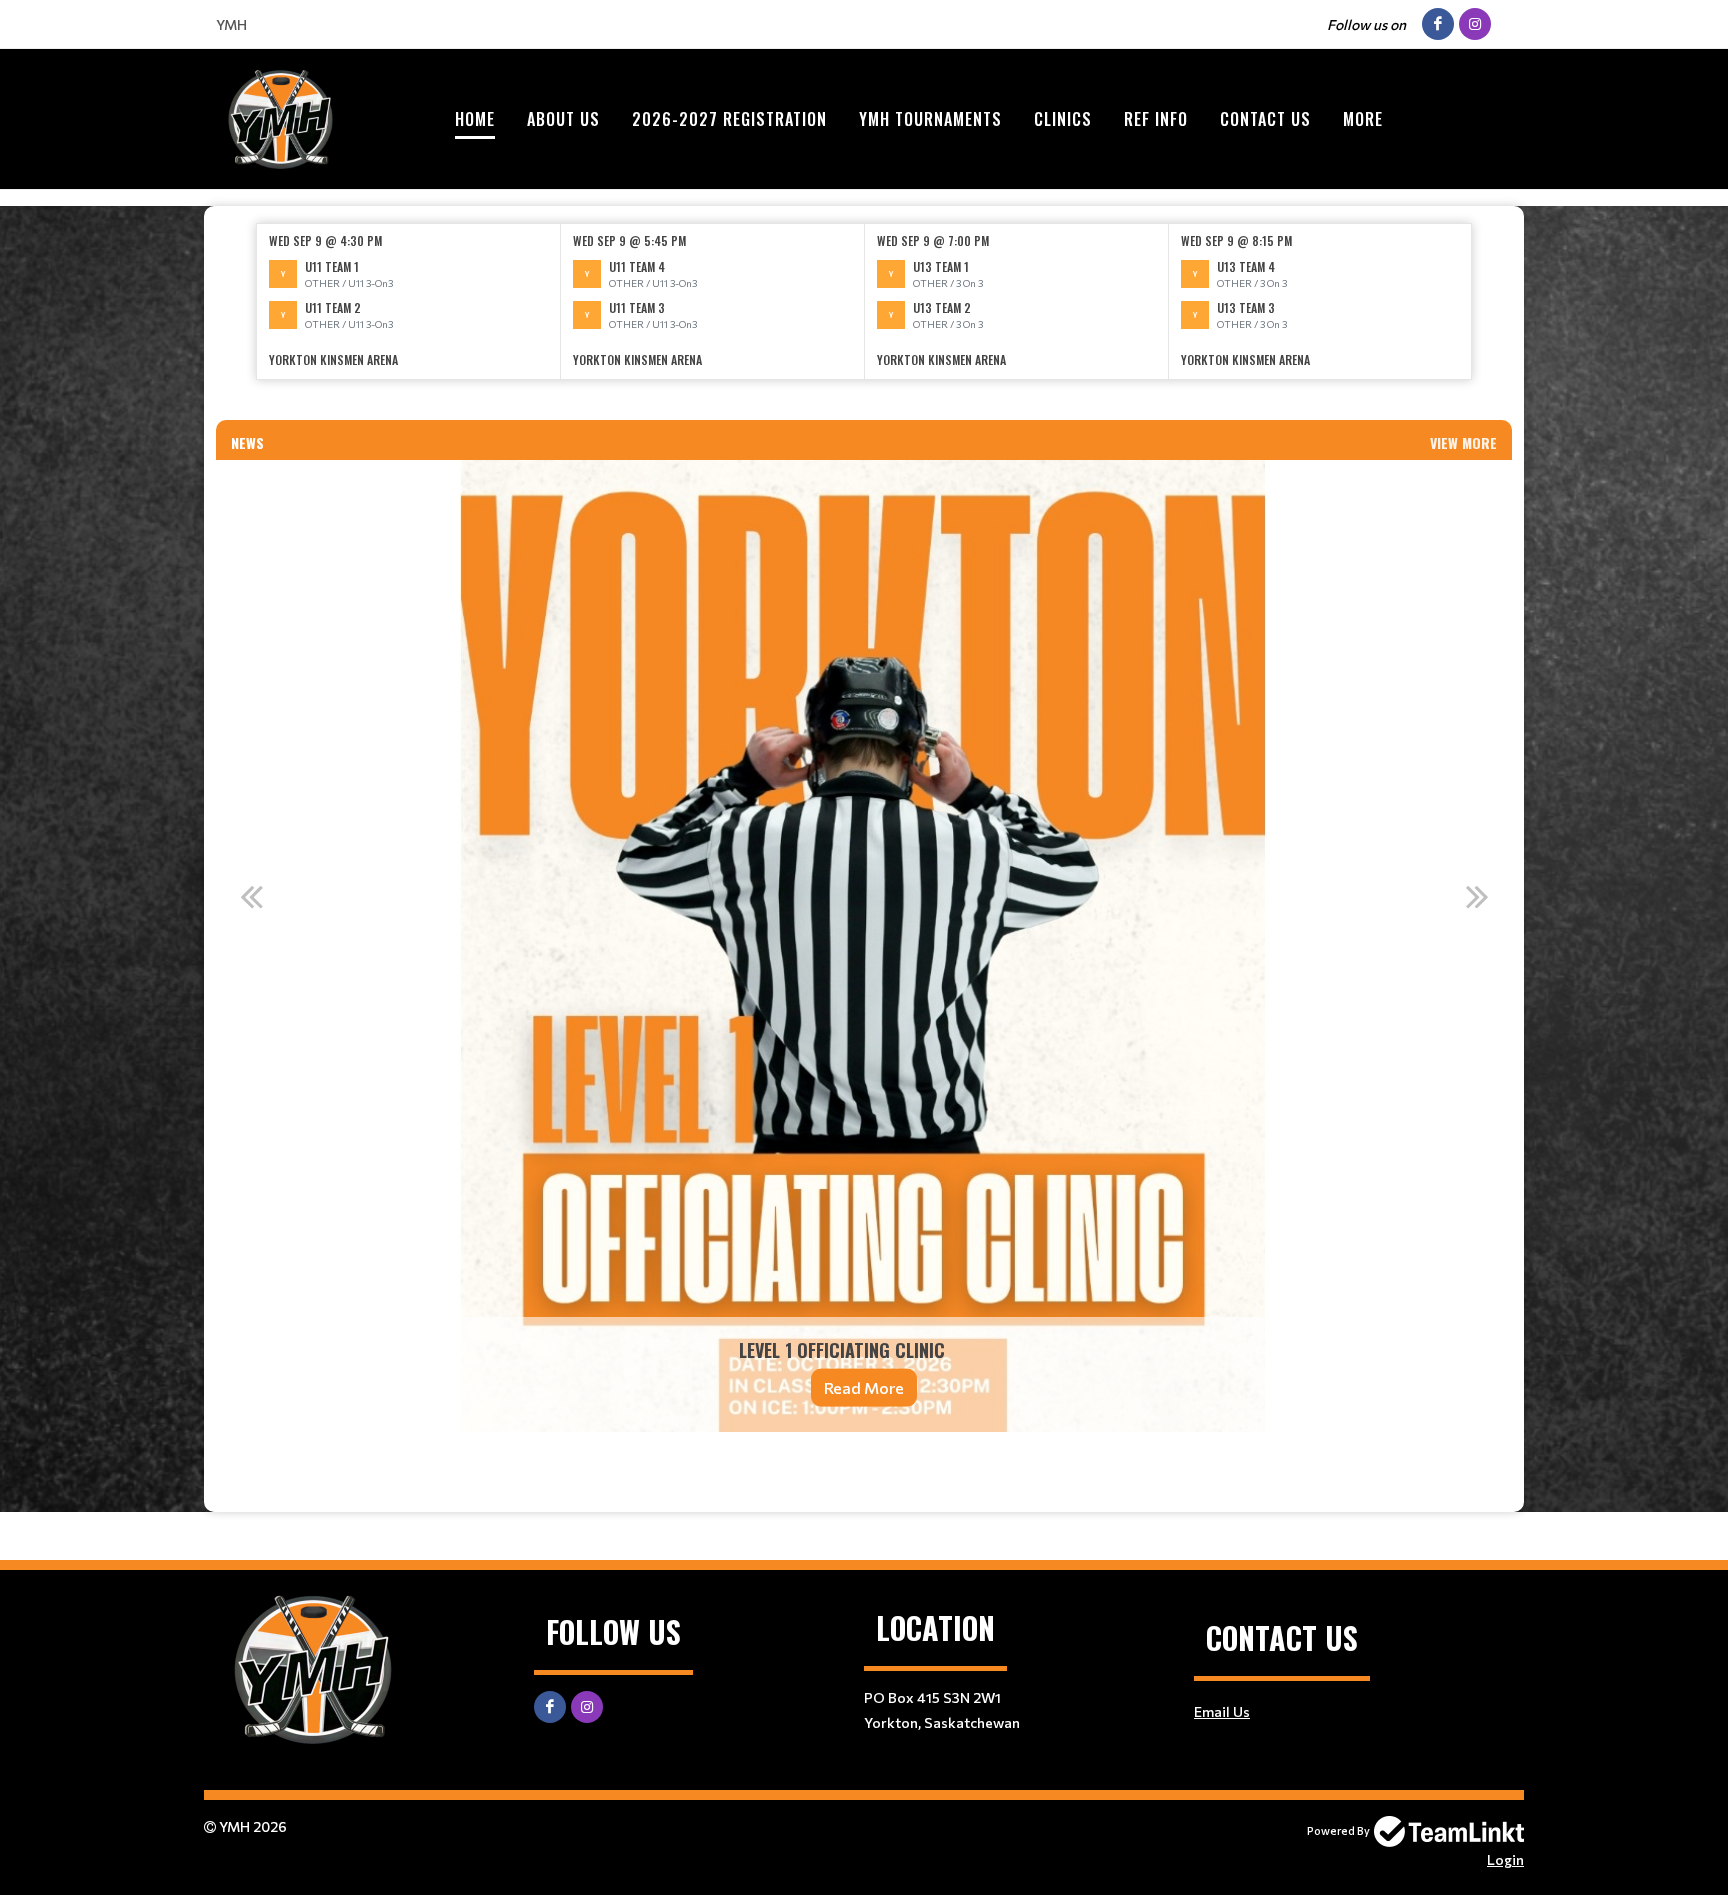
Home (475, 119)
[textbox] (864, 408)
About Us (563, 119)
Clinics (1063, 119)
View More (1463, 442)
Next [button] (1477, 896)
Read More (864, 1387)
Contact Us (1265, 119)
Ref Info (1156, 119)
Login (1505, 1859)
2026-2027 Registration (729, 119)
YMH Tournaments (930, 119)
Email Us (1222, 1711)
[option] (409, 301)
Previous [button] (251, 896)
